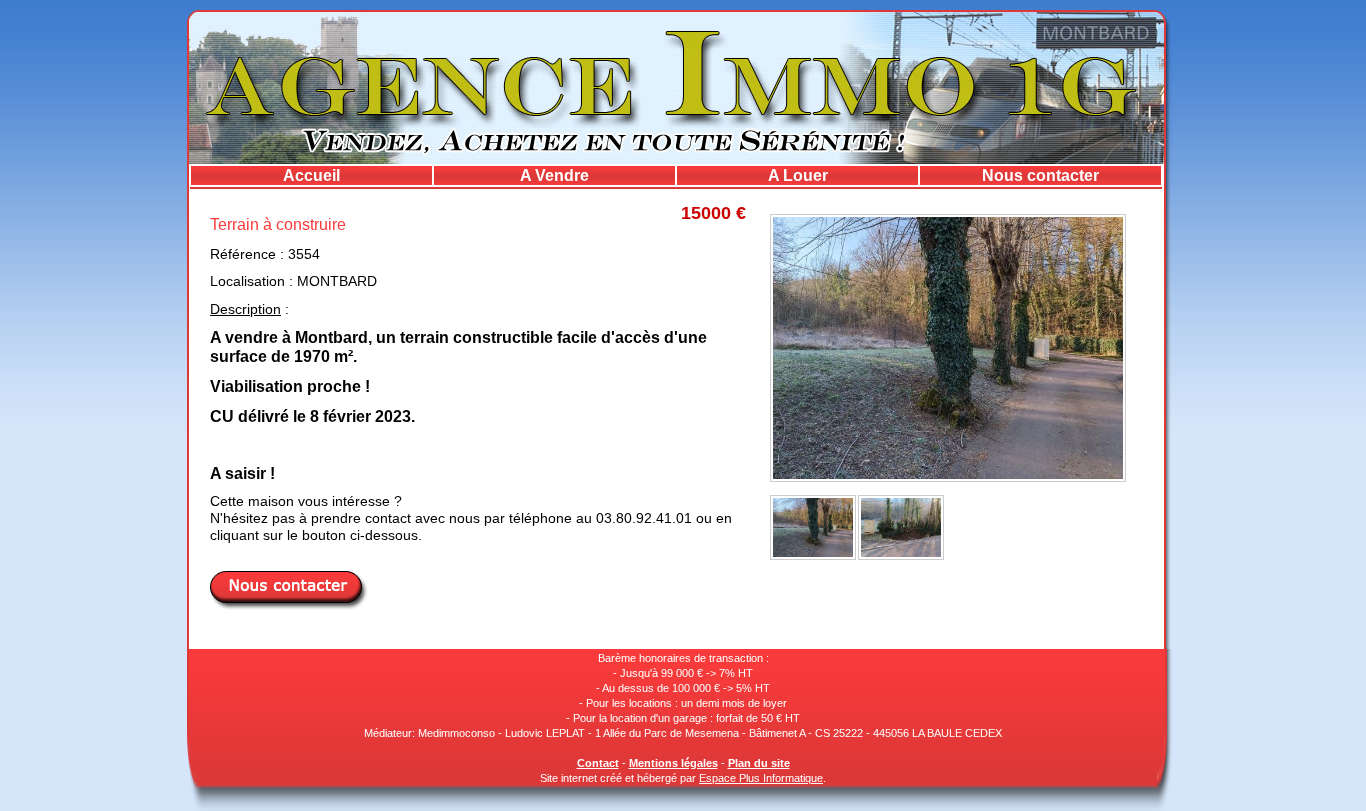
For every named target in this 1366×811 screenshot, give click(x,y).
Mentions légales (673, 763)
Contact (598, 763)
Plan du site (759, 763)
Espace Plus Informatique (761, 778)
